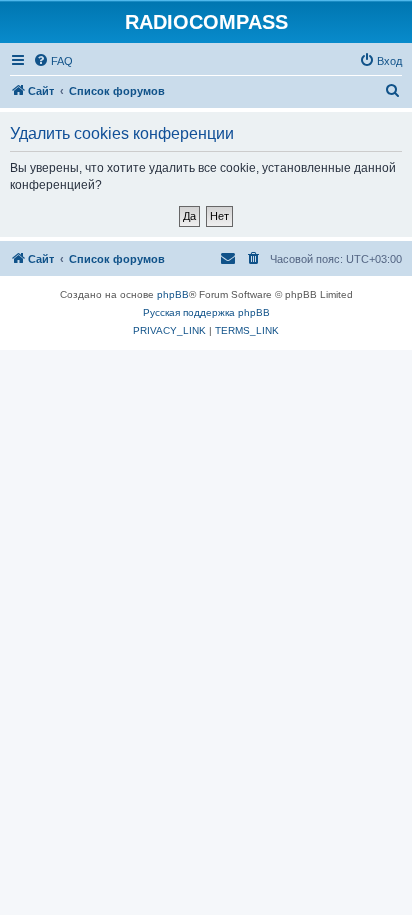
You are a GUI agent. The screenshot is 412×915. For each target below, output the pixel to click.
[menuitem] (53, 61)
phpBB (173, 294)
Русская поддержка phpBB (206, 312)
